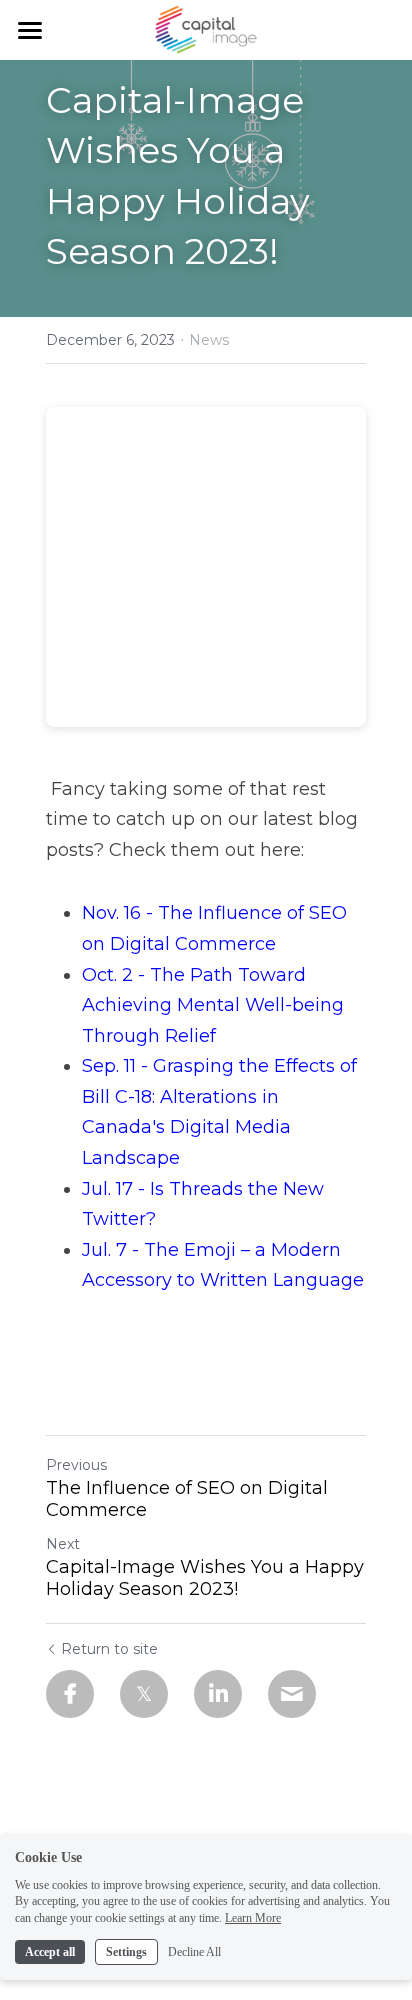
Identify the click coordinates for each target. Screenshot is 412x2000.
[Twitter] (144, 1694)
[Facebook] (70, 1694)
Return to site (109, 1649)
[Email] (292, 1694)
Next (63, 1544)
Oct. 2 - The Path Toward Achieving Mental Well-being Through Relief (215, 1005)
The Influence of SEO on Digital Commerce (187, 1499)
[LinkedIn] (218, 1694)
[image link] (206, 28)
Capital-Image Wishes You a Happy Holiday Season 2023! (205, 1578)
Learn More (253, 1918)
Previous (76, 1465)
